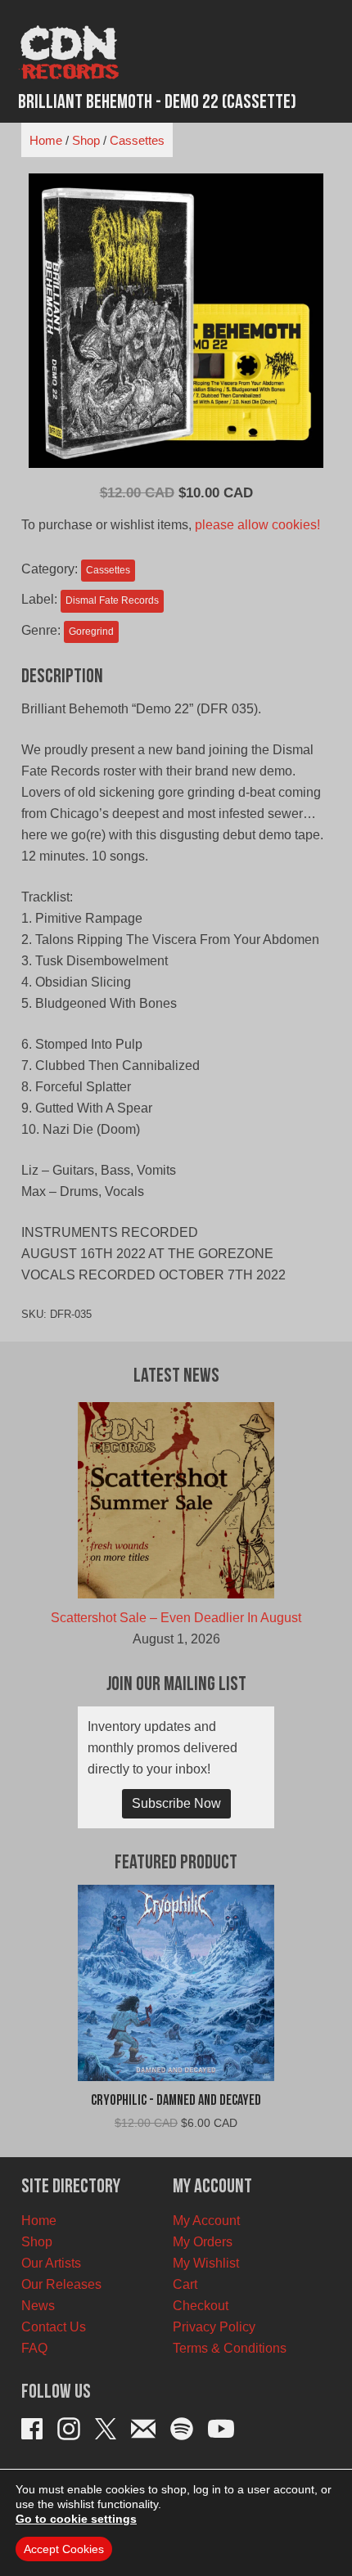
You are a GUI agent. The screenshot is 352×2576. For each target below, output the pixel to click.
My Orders (203, 2242)
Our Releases (61, 2284)
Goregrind (91, 632)
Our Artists (51, 2263)
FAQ (34, 2348)
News (38, 2306)
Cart (185, 2284)
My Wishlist (206, 2263)
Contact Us (54, 2327)
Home (46, 140)
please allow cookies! (257, 525)
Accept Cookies (64, 2549)
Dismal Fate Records (112, 600)
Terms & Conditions (230, 2348)
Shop (86, 140)
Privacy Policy (214, 2327)
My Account (206, 2221)
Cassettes (137, 140)
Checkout (201, 2306)
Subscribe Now (176, 1803)
